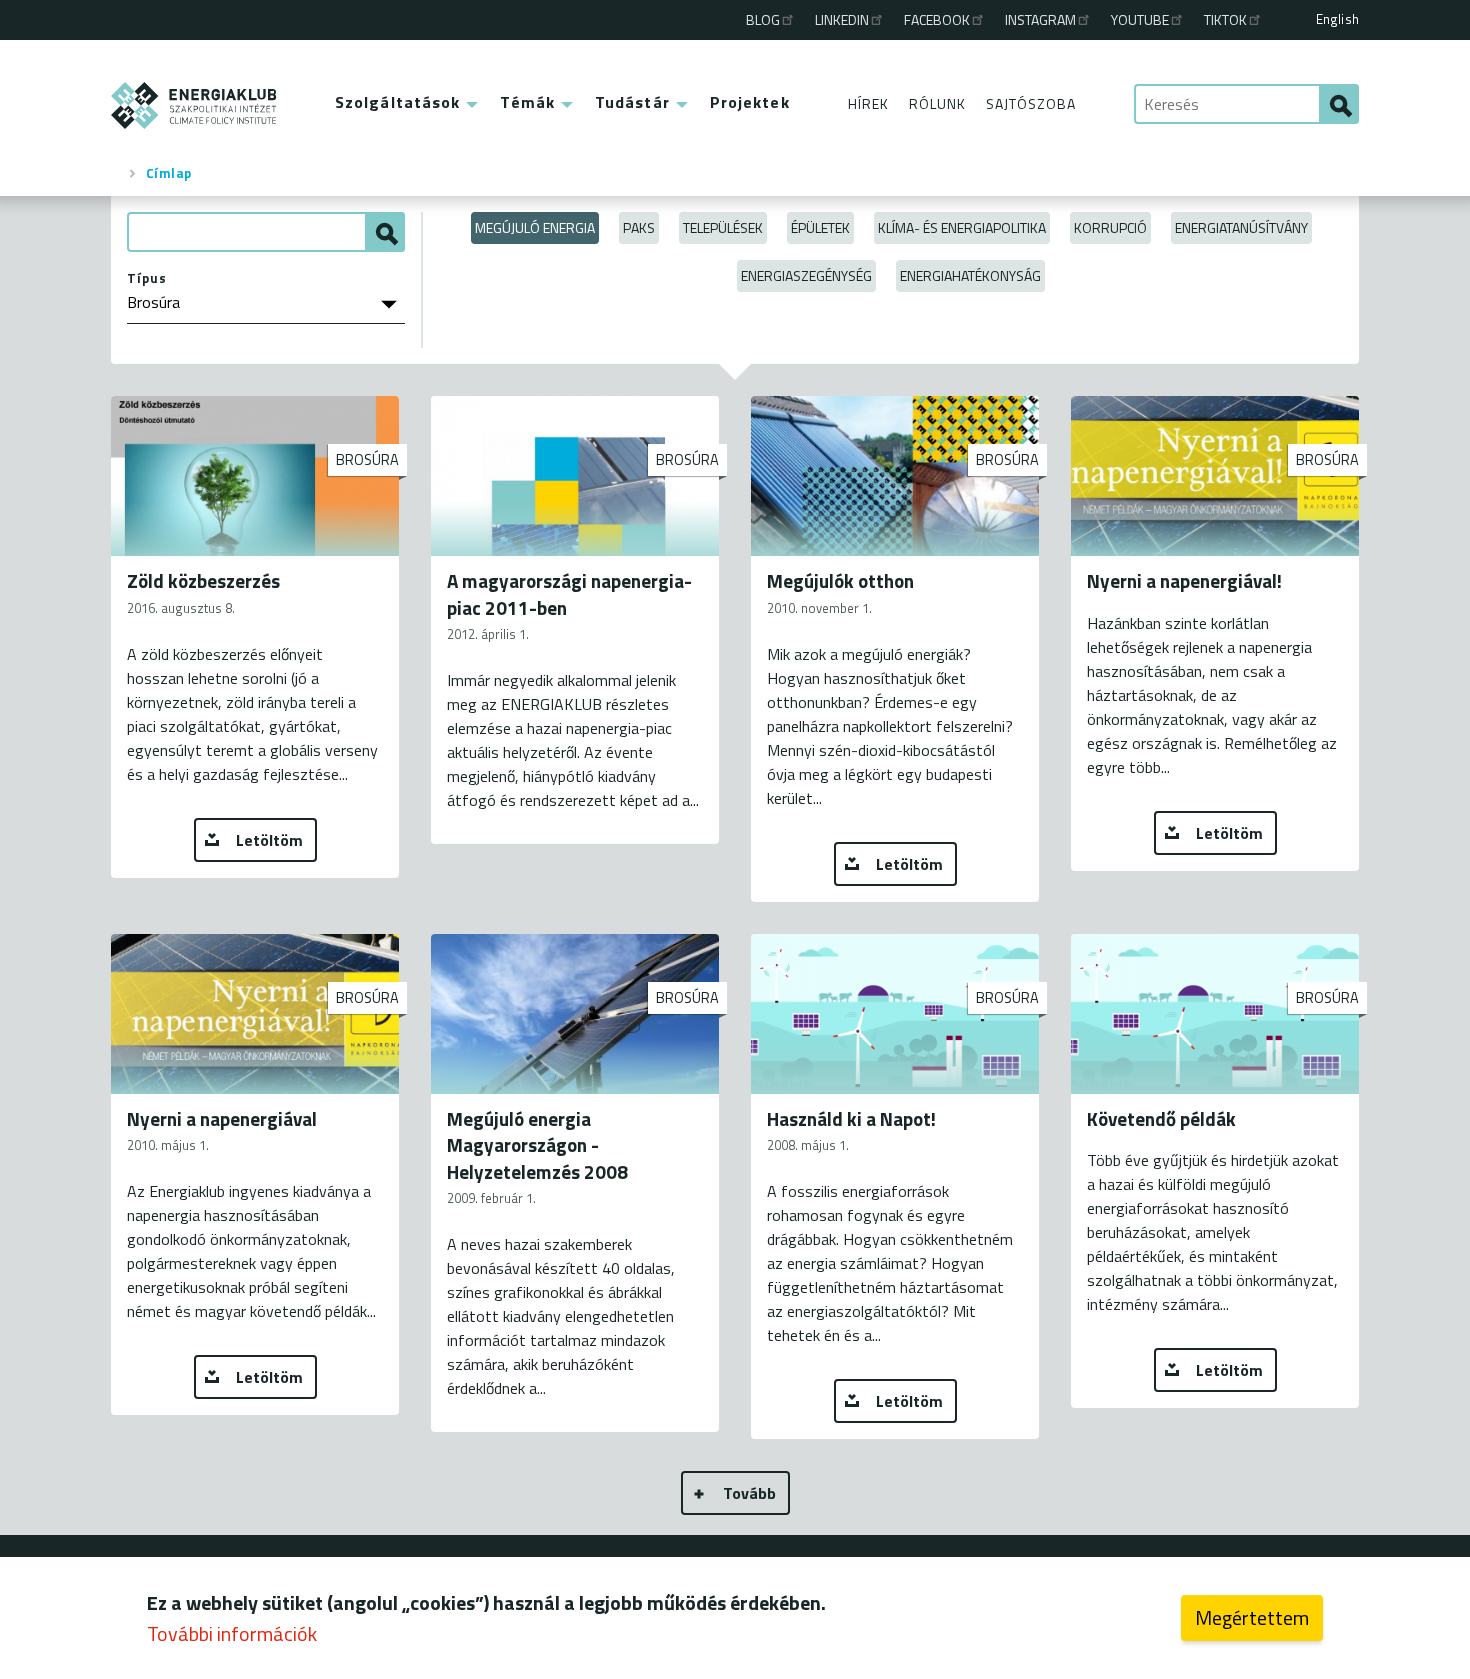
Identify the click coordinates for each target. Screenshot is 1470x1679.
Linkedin (842, 19)
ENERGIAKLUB (194, 105)
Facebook (937, 19)
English (1337, 19)
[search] (1339, 104)
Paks (639, 227)
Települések (723, 227)
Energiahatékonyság (970, 275)
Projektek (750, 102)
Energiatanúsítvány (1241, 227)
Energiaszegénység (806, 275)
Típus (147, 278)
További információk (232, 1633)
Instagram (1040, 19)
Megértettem (1252, 1617)
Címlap (169, 173)
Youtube (1140, 19)
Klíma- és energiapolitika (962, 227)
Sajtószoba (1031, 103)
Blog (763, 19)
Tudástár (632, 102)
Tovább (749, 1493)
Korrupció (1110, 227)
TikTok (1225, 19)
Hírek (868, 103)
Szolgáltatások (397, 102)
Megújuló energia (535, 227)
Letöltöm (269, 840)
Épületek (820, 227)
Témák (527, 102)
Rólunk (937, 103)
